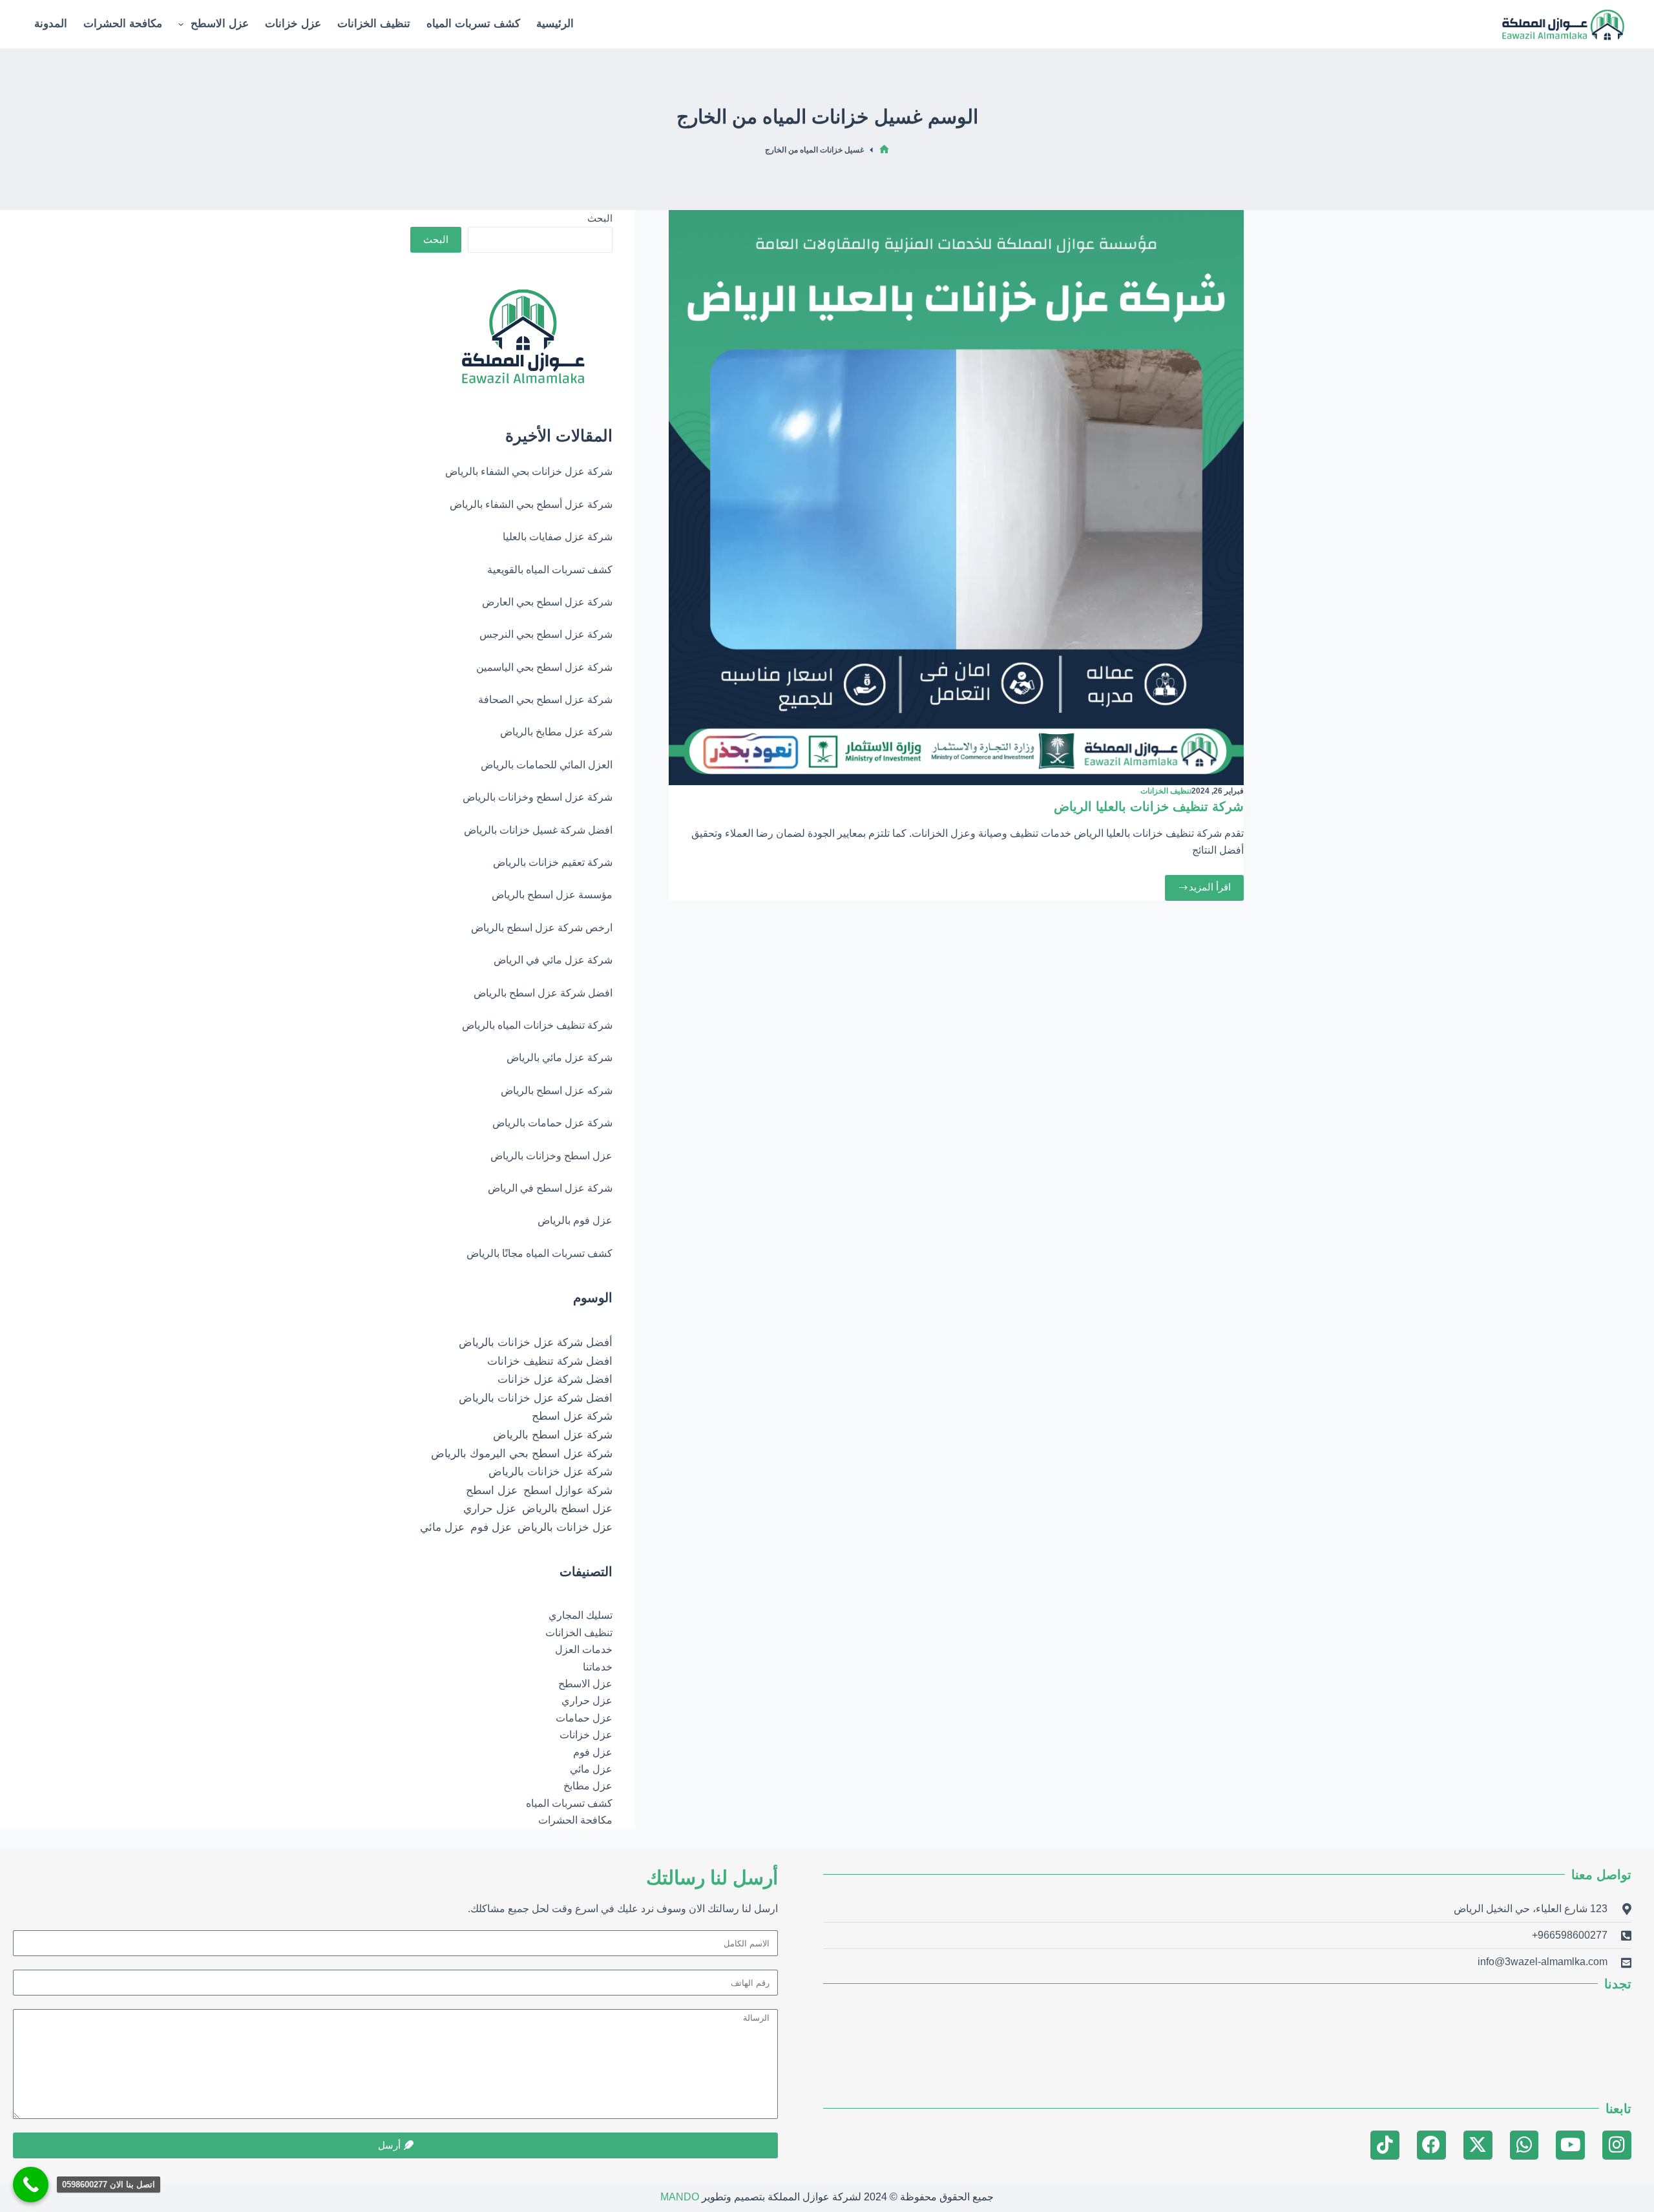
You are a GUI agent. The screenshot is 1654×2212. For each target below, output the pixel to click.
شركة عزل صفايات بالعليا (558, 537)
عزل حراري (490, 1508)
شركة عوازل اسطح (568, 1490)
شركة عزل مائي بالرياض (560, 1058)
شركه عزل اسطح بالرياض (557, 1090)
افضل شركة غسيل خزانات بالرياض (538, 830)
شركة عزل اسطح (572, 1416)
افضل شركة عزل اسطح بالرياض (543, 993)
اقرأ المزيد (1204, 884)
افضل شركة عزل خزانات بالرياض (536, 1398)
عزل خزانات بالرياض (565, 1527)
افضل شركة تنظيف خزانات (550, 1361)
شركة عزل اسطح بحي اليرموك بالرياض (522, 1453)
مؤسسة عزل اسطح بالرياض (552, 895)
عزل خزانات (293, 24)
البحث (600, 218)
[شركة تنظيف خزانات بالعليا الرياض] (956, 498)
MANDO (680, 2197)
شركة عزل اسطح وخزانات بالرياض (538, 797)
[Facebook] (1431, 2145)
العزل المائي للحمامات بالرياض (547, 765)
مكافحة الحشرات (123, 24)
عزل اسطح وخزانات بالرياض (551, 1156)
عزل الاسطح (220, 24)
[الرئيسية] (884, 150)
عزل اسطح (492, 1490)
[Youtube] (1570, 2145)
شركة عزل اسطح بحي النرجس (546, 634)
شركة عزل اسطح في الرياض (550, 1188)
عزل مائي (442, 1527)
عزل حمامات (584, 1718)
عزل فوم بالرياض (575, 1220)
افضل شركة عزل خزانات (555, 1379)
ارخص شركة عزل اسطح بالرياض (542, 928)
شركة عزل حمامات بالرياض (552, 1123)
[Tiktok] (1385, 2145)
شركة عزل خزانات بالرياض (550, 1471)
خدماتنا (598, 1667)
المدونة (51, 24)
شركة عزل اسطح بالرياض (553, 1435)
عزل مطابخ (588, 1786)
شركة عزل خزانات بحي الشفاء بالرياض (529, 471)
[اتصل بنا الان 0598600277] (31, 2185)
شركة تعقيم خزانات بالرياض (553, 862)
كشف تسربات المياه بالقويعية (550, 570)
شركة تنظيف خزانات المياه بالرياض (537, 1025)
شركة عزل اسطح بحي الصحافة (545, 700)
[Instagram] (1617, 2145)
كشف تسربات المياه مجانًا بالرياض (539, 1253)
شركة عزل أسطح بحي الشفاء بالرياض (531, 504)
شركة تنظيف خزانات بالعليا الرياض (1149, 806)
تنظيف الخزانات (374, 24)
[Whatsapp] (1524, 2145)
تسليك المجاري (581, 1615)
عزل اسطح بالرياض (567, 1508)
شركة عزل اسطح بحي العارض (547, 602)
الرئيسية (555, 24)
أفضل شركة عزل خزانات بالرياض (536, 1342)
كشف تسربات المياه (473, 24)
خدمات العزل (584, 1649)
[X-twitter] (1478, 2145)
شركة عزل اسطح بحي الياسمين (544, 667)
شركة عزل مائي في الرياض (553, 960)
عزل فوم (491, 1527)
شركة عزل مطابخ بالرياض (556, 732)
